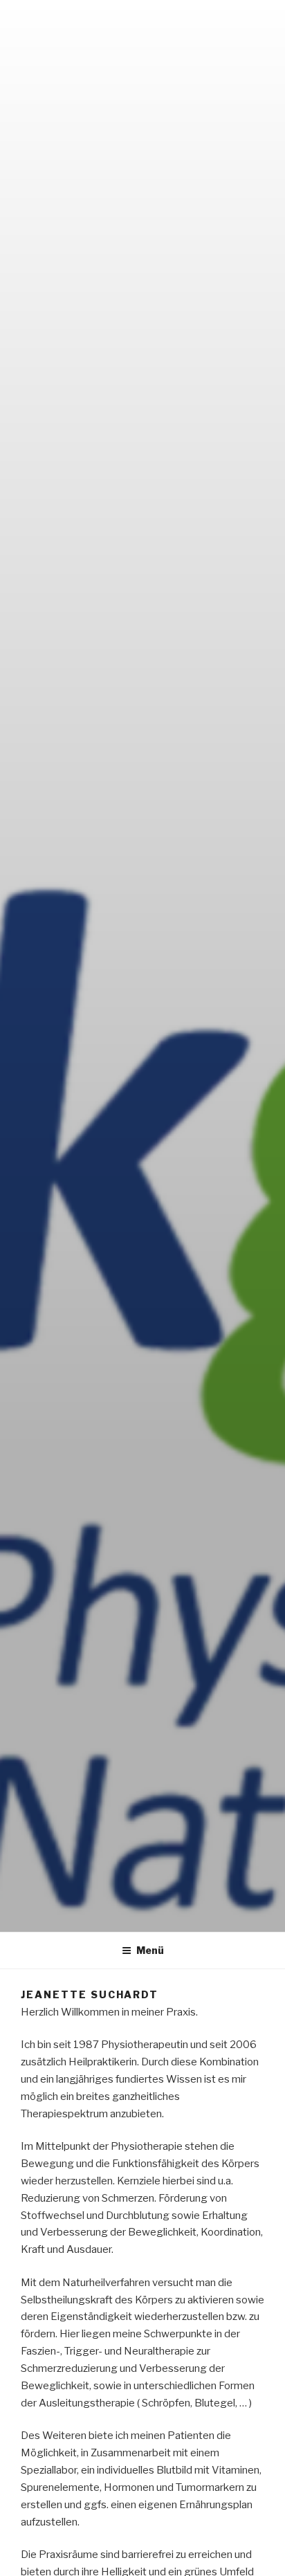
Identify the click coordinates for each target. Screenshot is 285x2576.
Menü (150, 1950)
